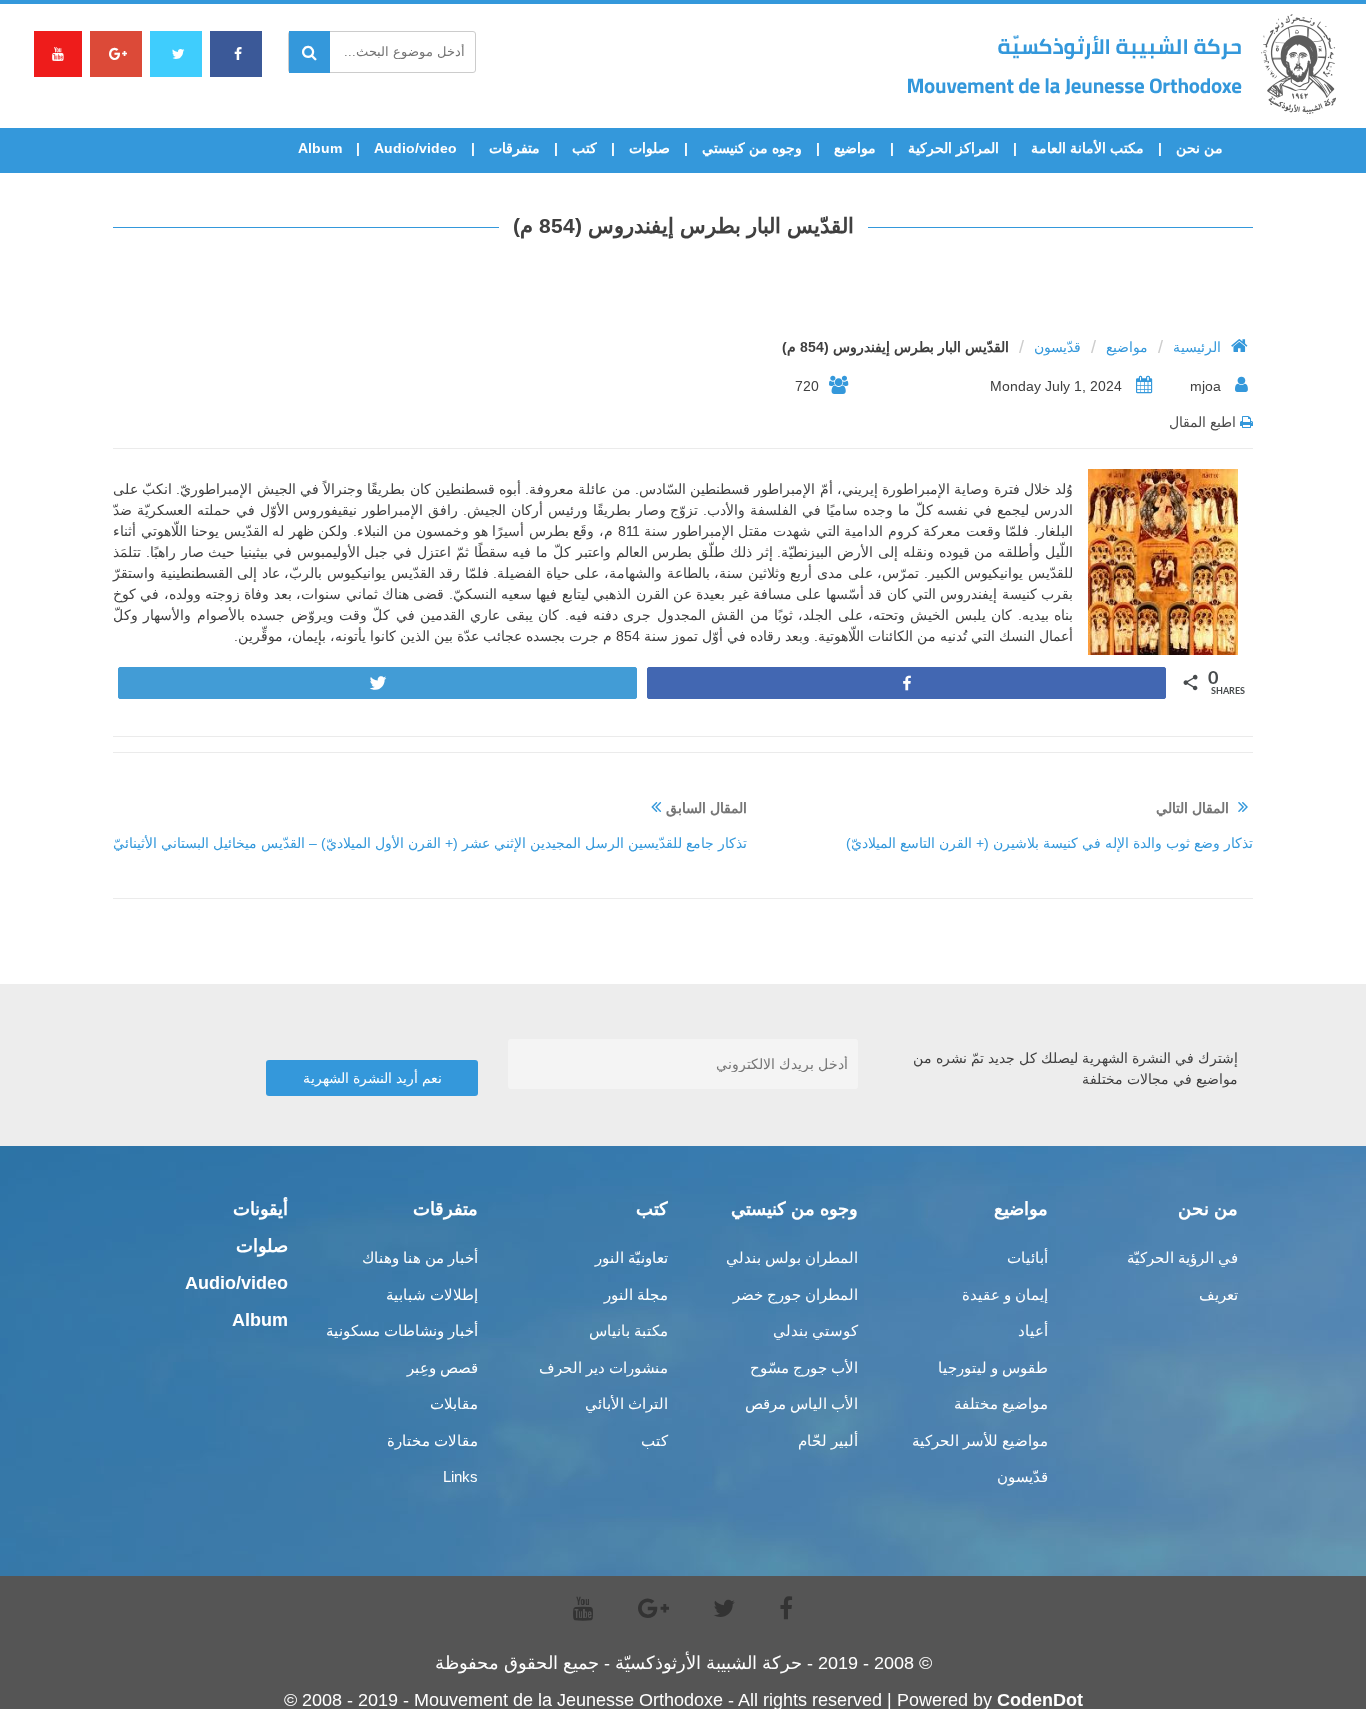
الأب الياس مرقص (801, 1403)
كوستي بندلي (815, 1330)
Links (460, 1476)
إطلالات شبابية (432, 1294)
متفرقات (514, 148)
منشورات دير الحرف (603, 1367)
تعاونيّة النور (631, 1257)
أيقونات (260, 1209)
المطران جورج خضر (795, 1294)
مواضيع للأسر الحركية (980, 1440)
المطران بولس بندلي (792, 1257)
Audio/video (415, 148)
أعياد (1033, 1330)
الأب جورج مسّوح (804, 1367)
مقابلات (454, 1403)
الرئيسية (1197, 347)
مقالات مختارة (432, 1440)
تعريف (1218, 1294)
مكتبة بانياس (628, 1330)
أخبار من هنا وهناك (420, 1257)
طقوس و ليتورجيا (993, 1367)
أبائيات (1027, 1257)
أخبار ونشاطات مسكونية (402, 1330)
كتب (584, 148)
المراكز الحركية (953, 148)
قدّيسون (1057, 347)
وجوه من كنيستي (752, 148)
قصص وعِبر (442, 1367)
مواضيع (855, 148)
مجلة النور (636, 1294)
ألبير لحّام (828, 1440)
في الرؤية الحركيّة (1182, 1257)
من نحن (1199, 148)
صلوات (649, 148)
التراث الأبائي (626, 1403)
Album (320, 148)
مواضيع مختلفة (1001, 1403)
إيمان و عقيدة (1005, 1294)
